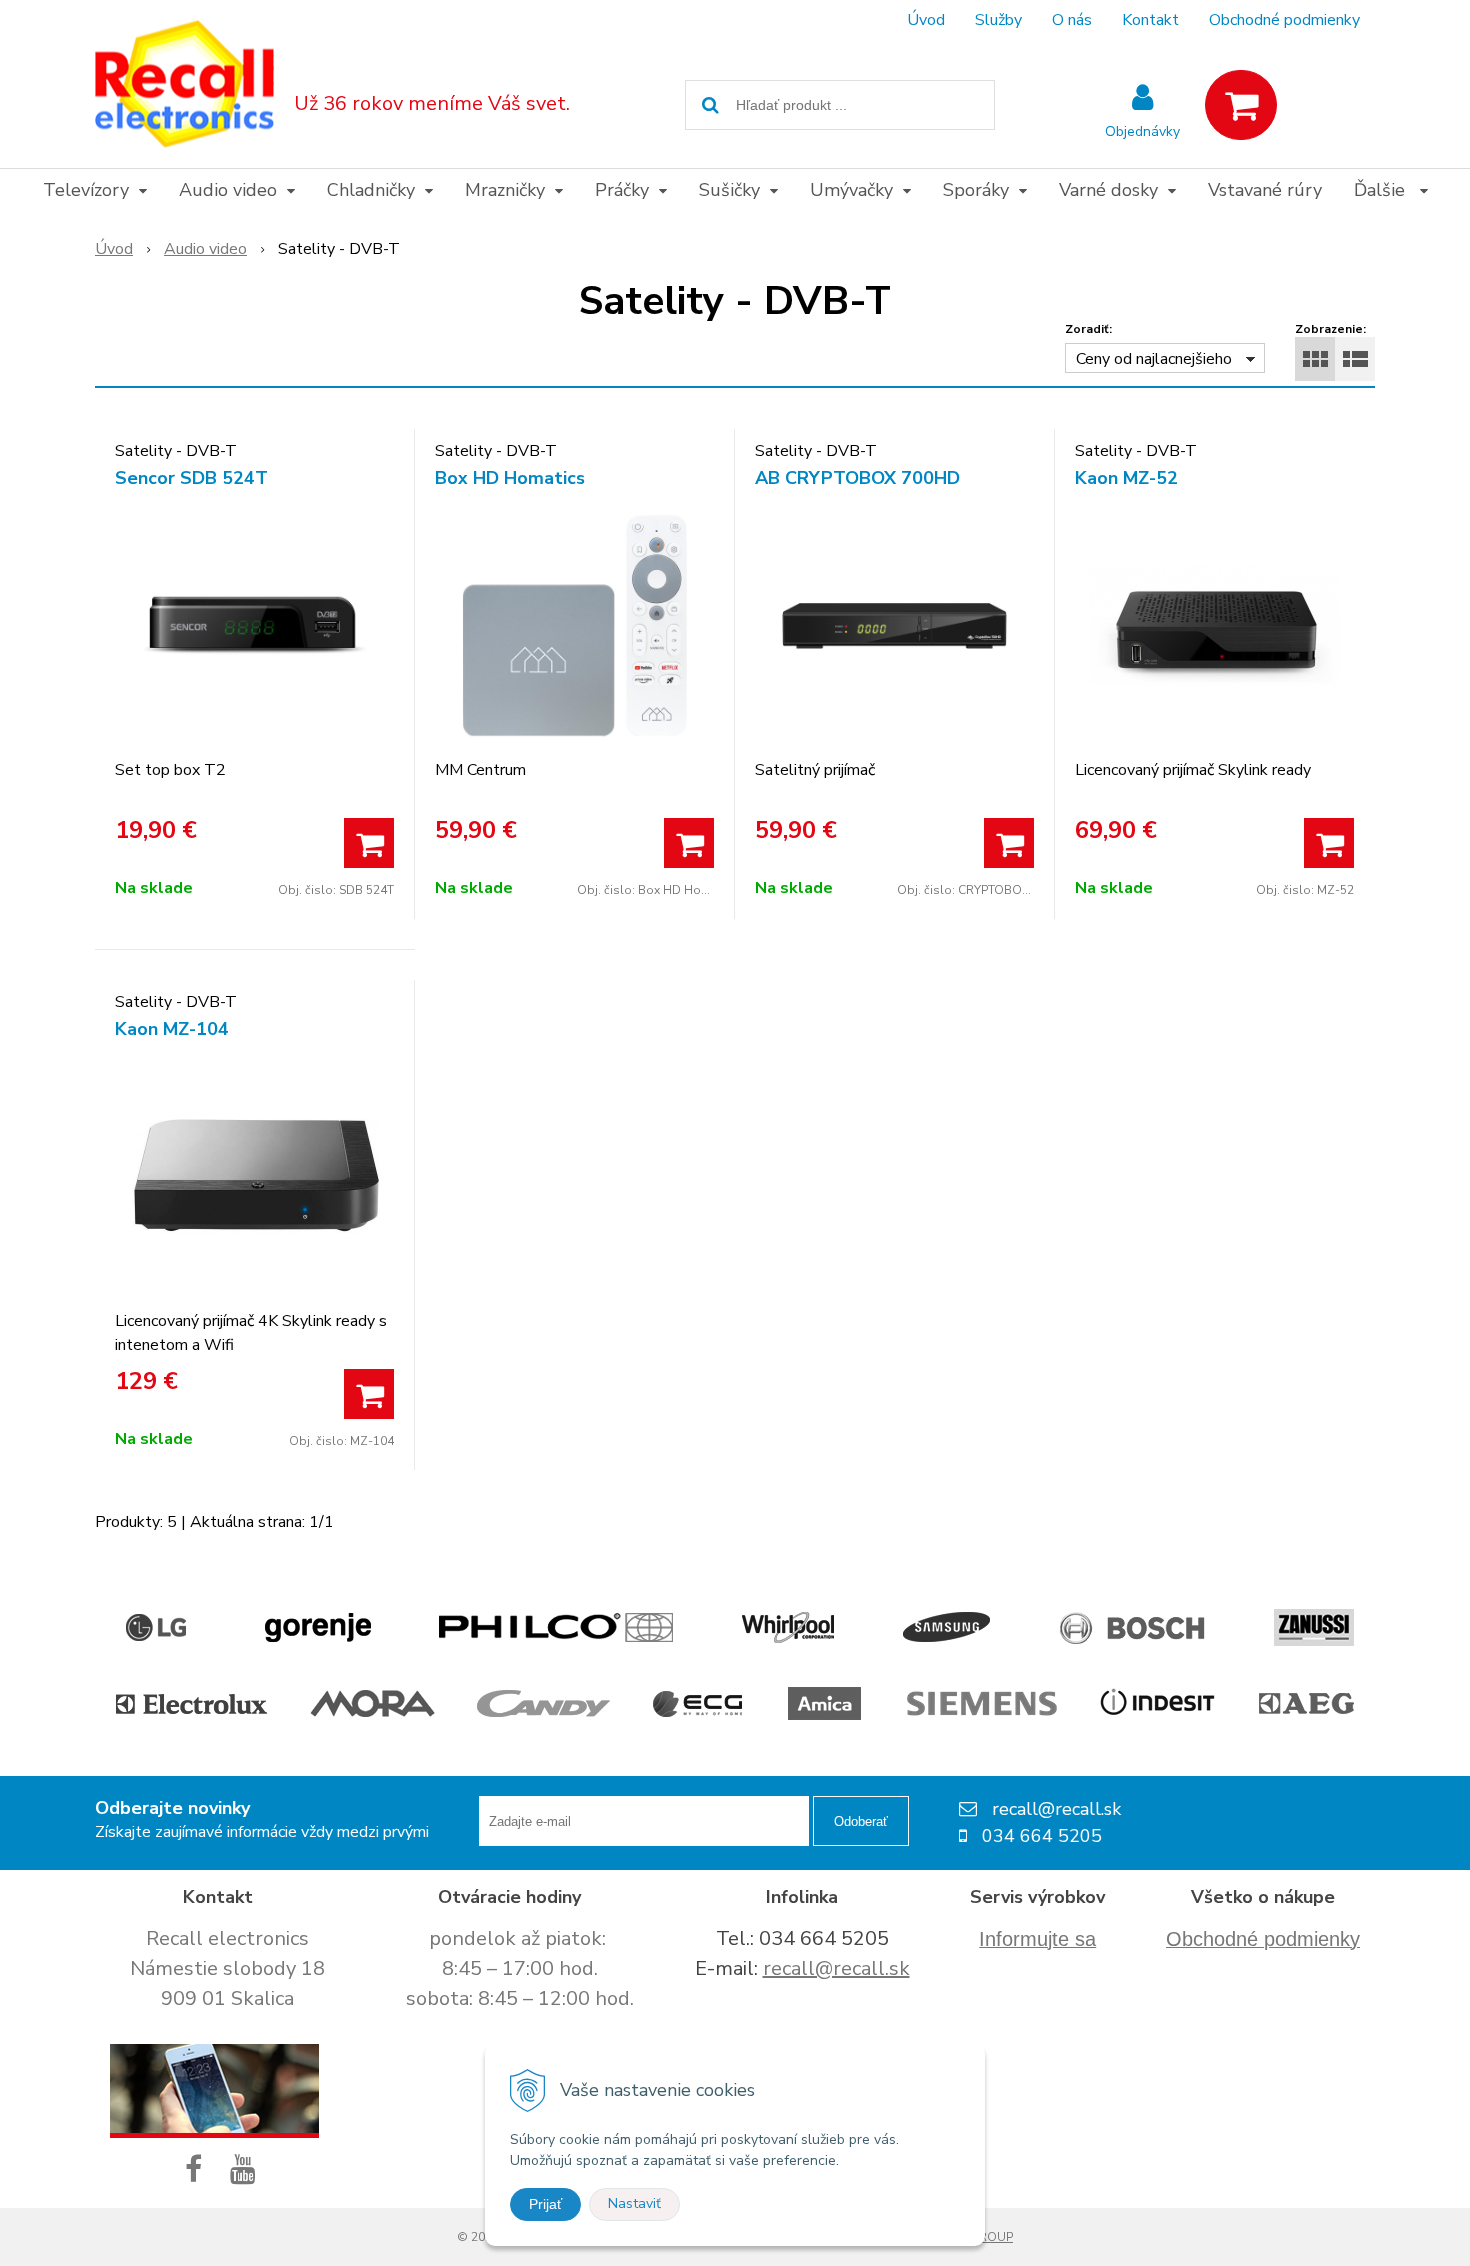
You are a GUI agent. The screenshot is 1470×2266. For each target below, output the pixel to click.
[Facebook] (197, 2170)
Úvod (926, 20)
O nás (1072, 20)
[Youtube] (247, 2170)
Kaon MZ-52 (1126, 478)
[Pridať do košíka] (369, 843)
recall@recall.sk (836, 1968)
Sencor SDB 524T (191, 478)
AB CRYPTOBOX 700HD (857, 478)
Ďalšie (1382, 190)
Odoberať (861, 1821)
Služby (998, 20)
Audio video (205, 249)
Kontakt (1150, 20)
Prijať (545, 2204)
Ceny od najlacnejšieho (1154, 359)
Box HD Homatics (510, 478)
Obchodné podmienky (1284, 20)
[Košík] (1241, 105)
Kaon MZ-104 (172, 1029)
